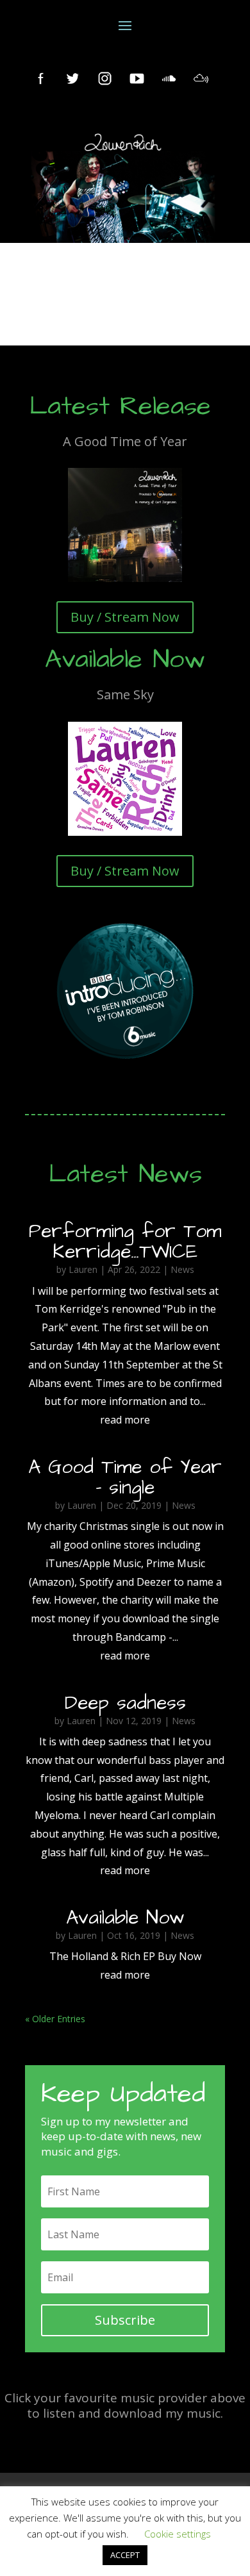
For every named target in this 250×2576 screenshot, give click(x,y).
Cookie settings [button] (178, 2534)
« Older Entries (55, 2019)
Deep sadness (125, 1703)
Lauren (83, 1269)
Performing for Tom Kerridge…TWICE (125, 1242)
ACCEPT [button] (125, 2555)
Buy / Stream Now (125, 617)
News (182, 1269)
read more (125, 1420)
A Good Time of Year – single (125, 1477)
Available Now (125, 1918)
